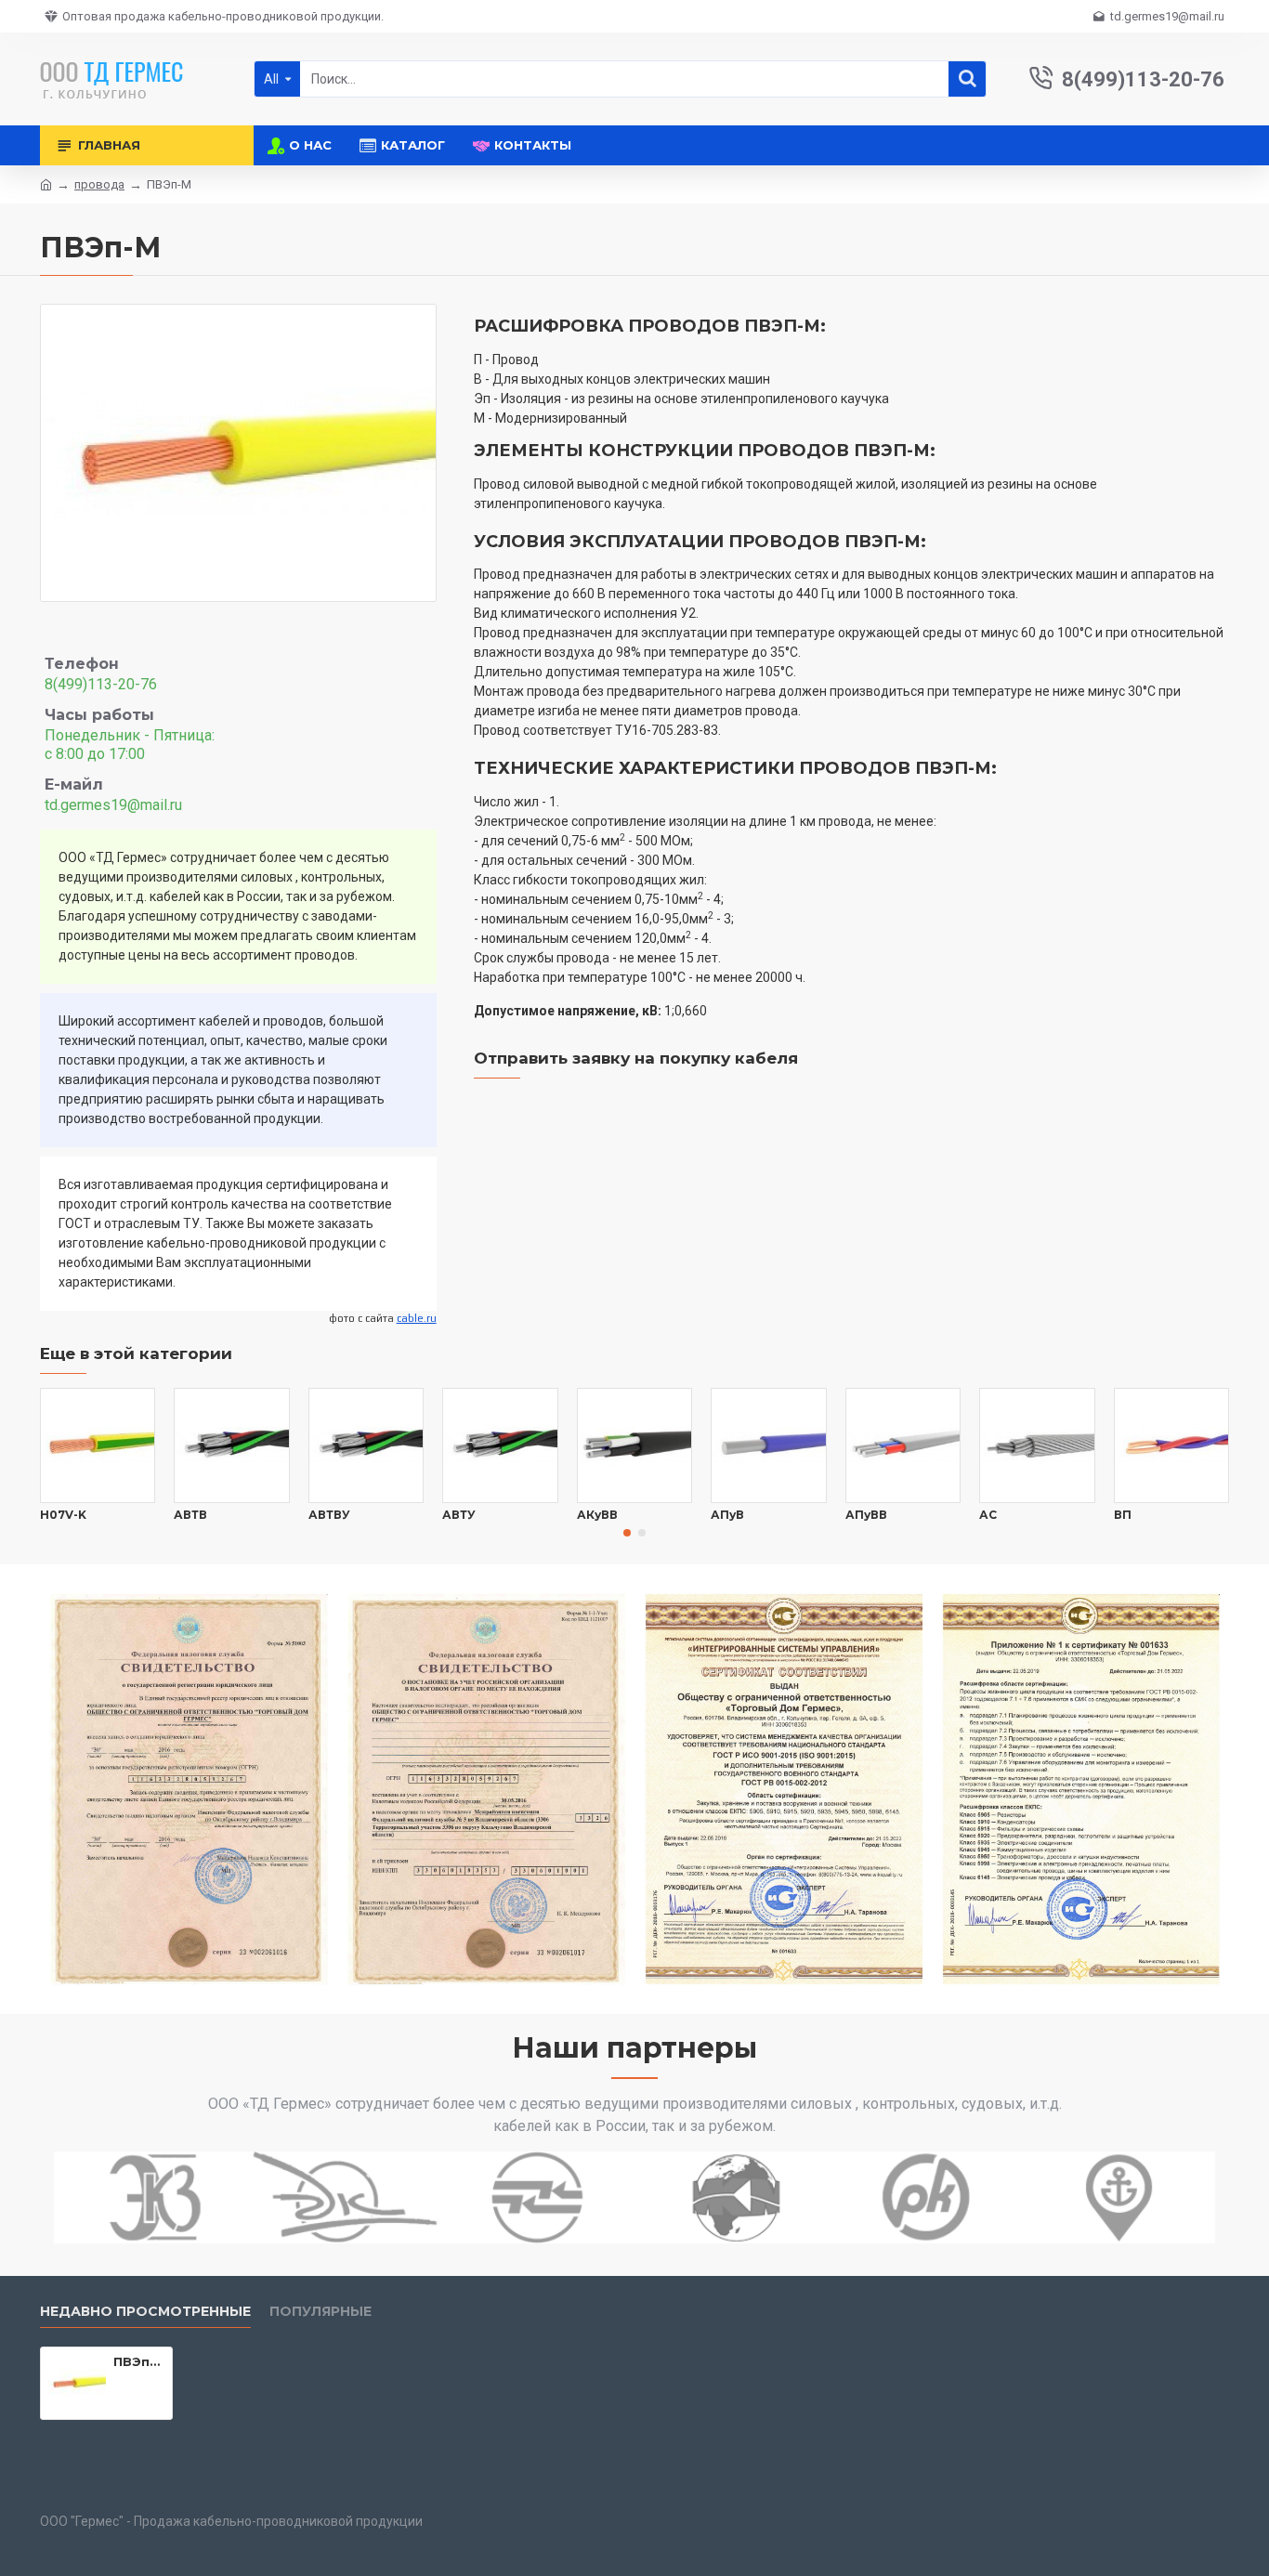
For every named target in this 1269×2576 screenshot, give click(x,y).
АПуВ (727, 1515)
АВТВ (190, 1515)
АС (988, 1515)
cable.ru (417, 1318)
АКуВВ (597, 1515)
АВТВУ (329, 1515)
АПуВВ (866, 1515)
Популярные (321, 2312)
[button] (627, 1533)
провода (99, 184)
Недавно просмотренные (145, 2312)
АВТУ (459, 1515)
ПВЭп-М (139, 2361)
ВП (1123, 1515)
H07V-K (63, 1515)
